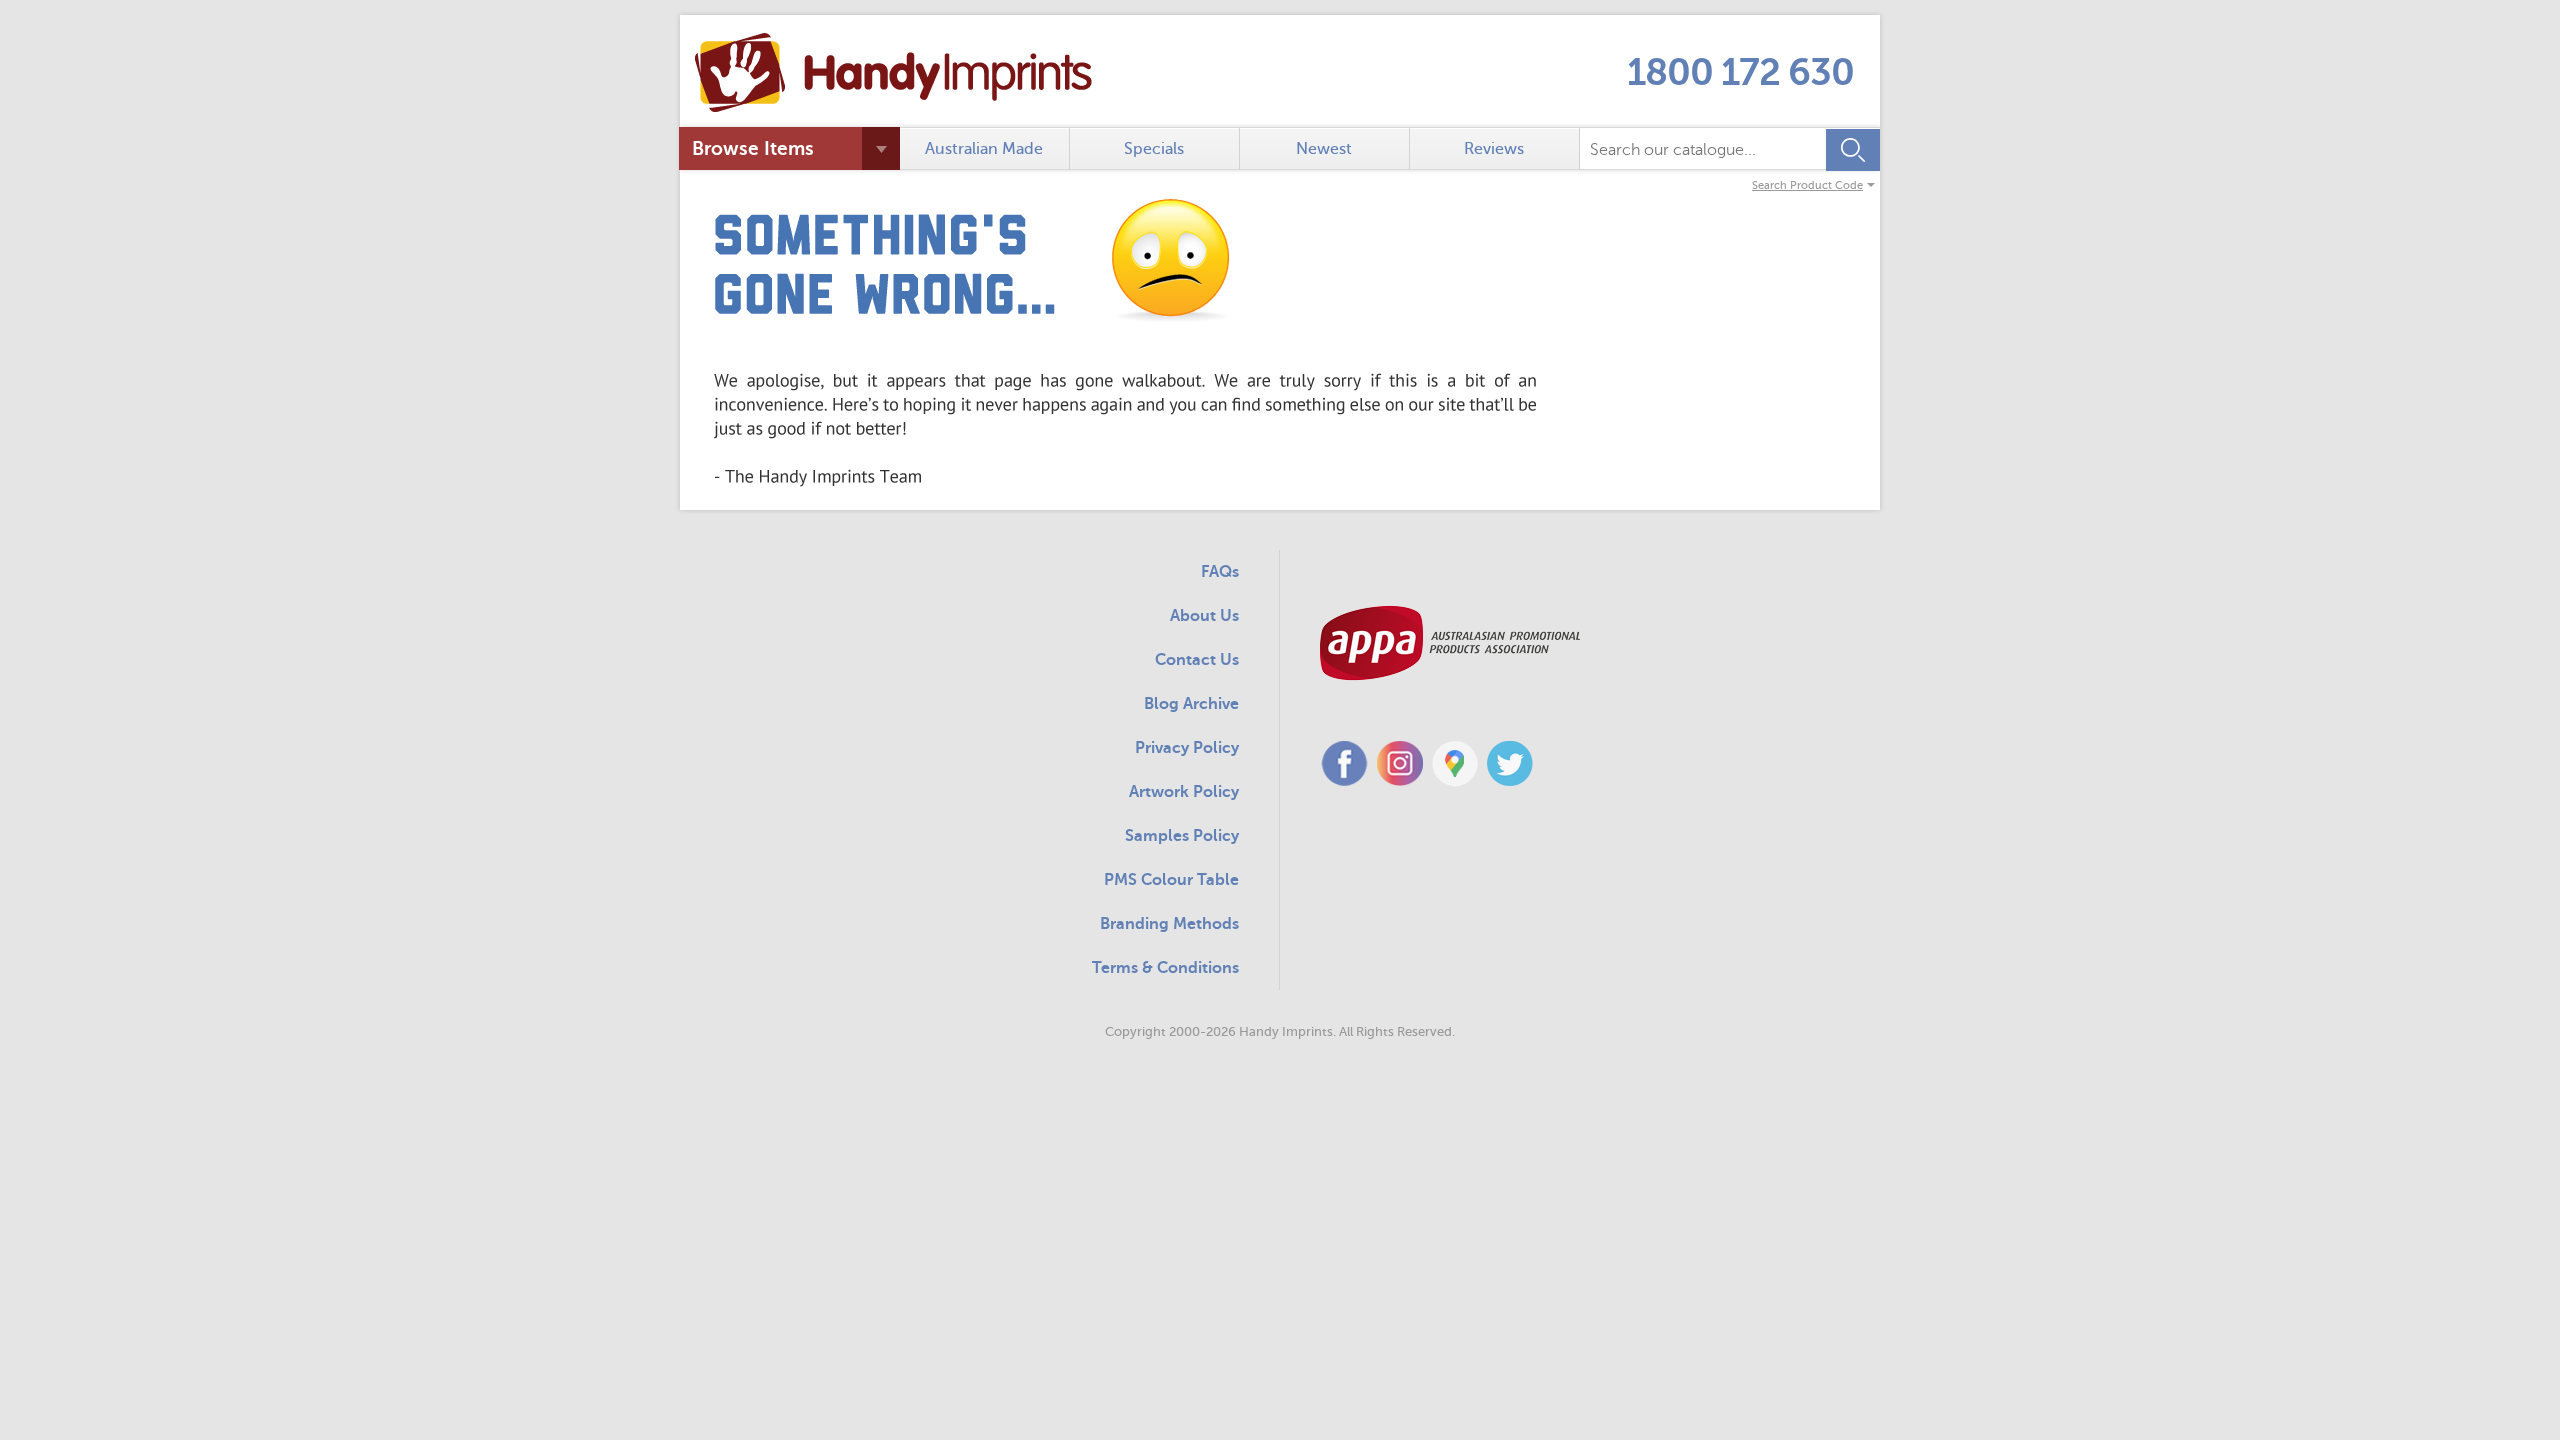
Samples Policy (1182, 836)
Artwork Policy (1184, 792)
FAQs (1220, 572)
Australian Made (984, 149)
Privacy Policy (1187, 748)
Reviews (1494, 149)
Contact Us (1197, 660)
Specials (1154, 149)
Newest (1324, 149)
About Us (1204, 616)
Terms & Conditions (1165, 968)
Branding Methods (1169, 924)
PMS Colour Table (1171, 880)
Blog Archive (1191, 704)
